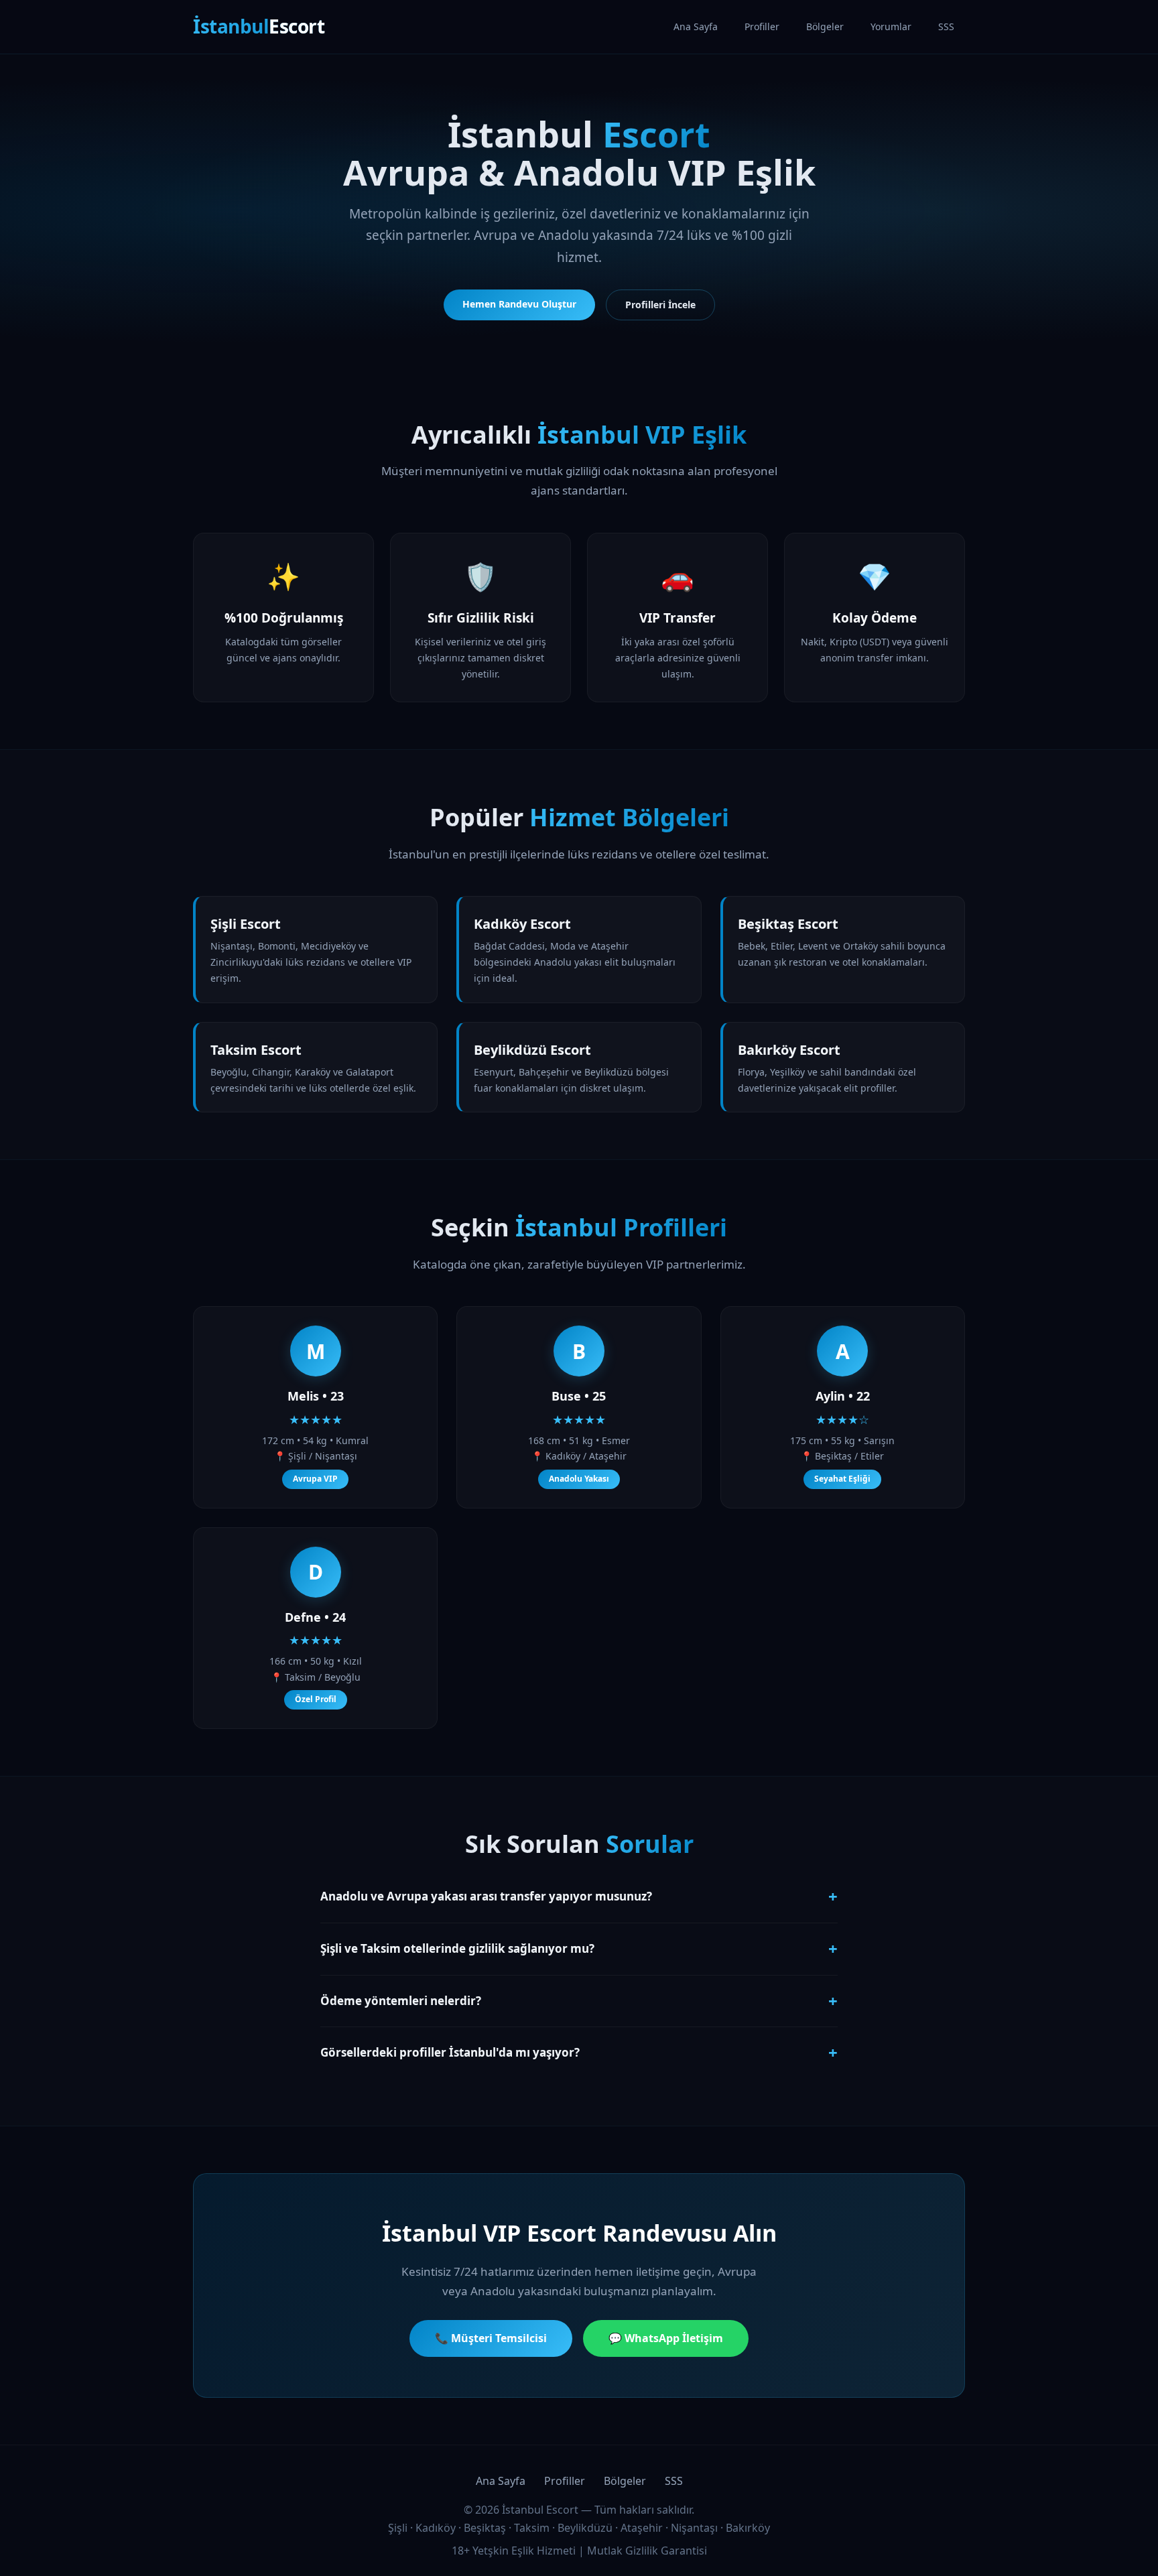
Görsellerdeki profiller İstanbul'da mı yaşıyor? (579, 2052)
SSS (946, 26)
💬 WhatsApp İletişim (666, 2338)
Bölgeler (825, 26)
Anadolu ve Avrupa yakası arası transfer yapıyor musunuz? (579, 1896)
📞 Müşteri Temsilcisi (491, 2338)
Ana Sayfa (696, 26)
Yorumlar (891, 26)
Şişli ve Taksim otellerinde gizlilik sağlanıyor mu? (579, 1948)
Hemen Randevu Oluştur (519, 304)
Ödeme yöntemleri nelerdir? (579, 2001)
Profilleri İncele (660, 305)
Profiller (762, 26)
